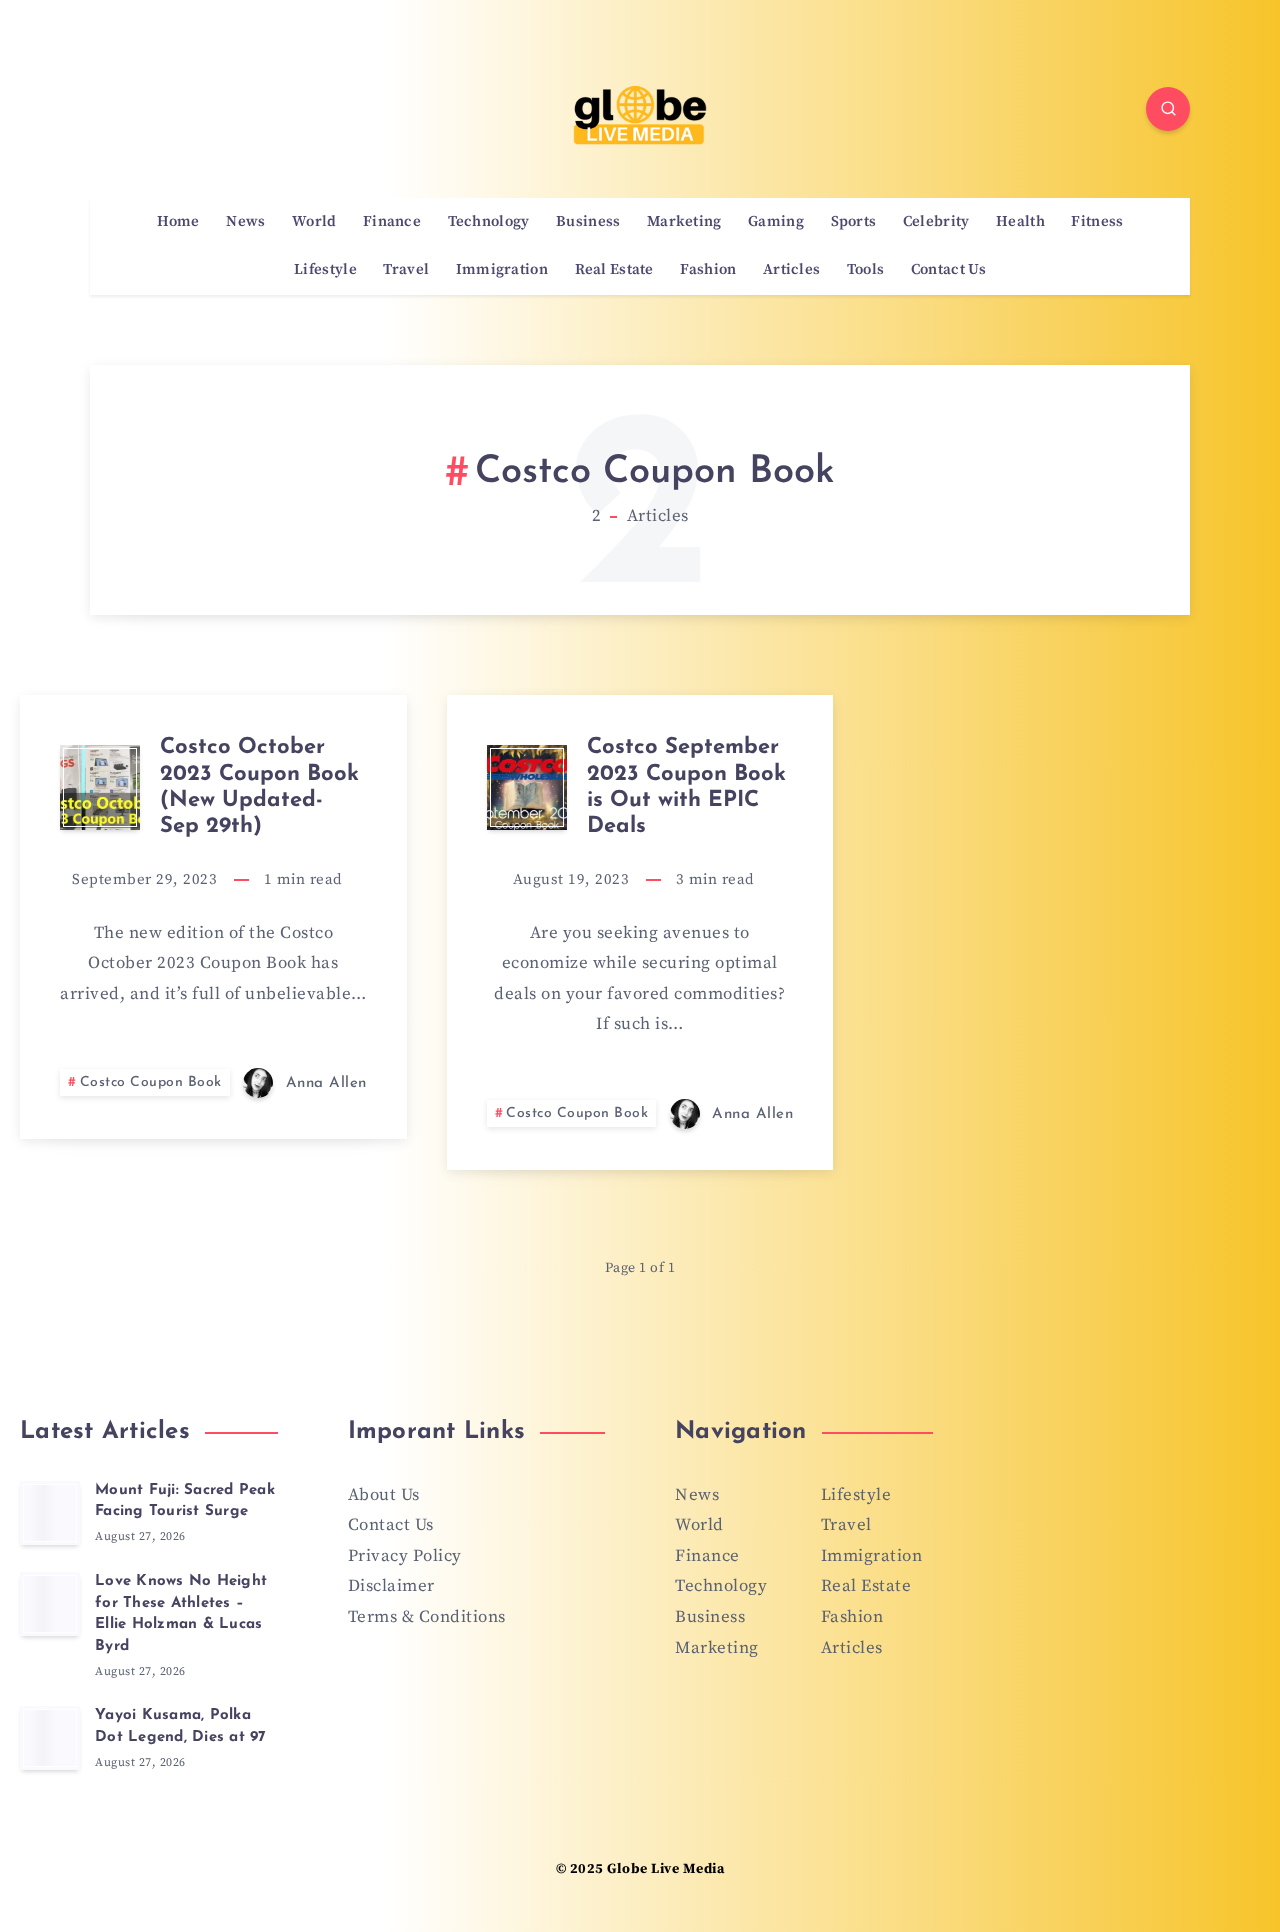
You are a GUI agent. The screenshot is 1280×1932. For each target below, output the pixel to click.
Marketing (684, 222)
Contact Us (948, 270)
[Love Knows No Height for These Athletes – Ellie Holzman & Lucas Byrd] (50, 1604)
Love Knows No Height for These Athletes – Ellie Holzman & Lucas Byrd (181, 1614)
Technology (489, 222)
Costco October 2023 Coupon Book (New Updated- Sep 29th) (259, 787)
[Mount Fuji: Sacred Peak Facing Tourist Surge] (50, 1513)
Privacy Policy (405, 1556)
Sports (854, 222)
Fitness (1097, 222)
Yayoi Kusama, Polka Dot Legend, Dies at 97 (181, 1726)
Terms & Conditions (427, 1617)
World (314, 222)
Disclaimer (391, 1586)
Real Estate (614, 270)
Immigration (502, 270)
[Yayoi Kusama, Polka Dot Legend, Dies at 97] (50, 1738)
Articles (791, 270)
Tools (866, 270)
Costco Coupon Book (151, 1082)
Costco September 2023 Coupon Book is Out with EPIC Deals (686, 787)
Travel (406, 270)
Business (588, 222)
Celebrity (936, 222)
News (245, 222)
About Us (384, 1495)
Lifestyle (325, 270)
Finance (392, 222)
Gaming (776, 222)
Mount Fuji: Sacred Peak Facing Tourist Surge (185, 1501)
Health (1020, 222)
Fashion (708, 270)
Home (178, 222)
